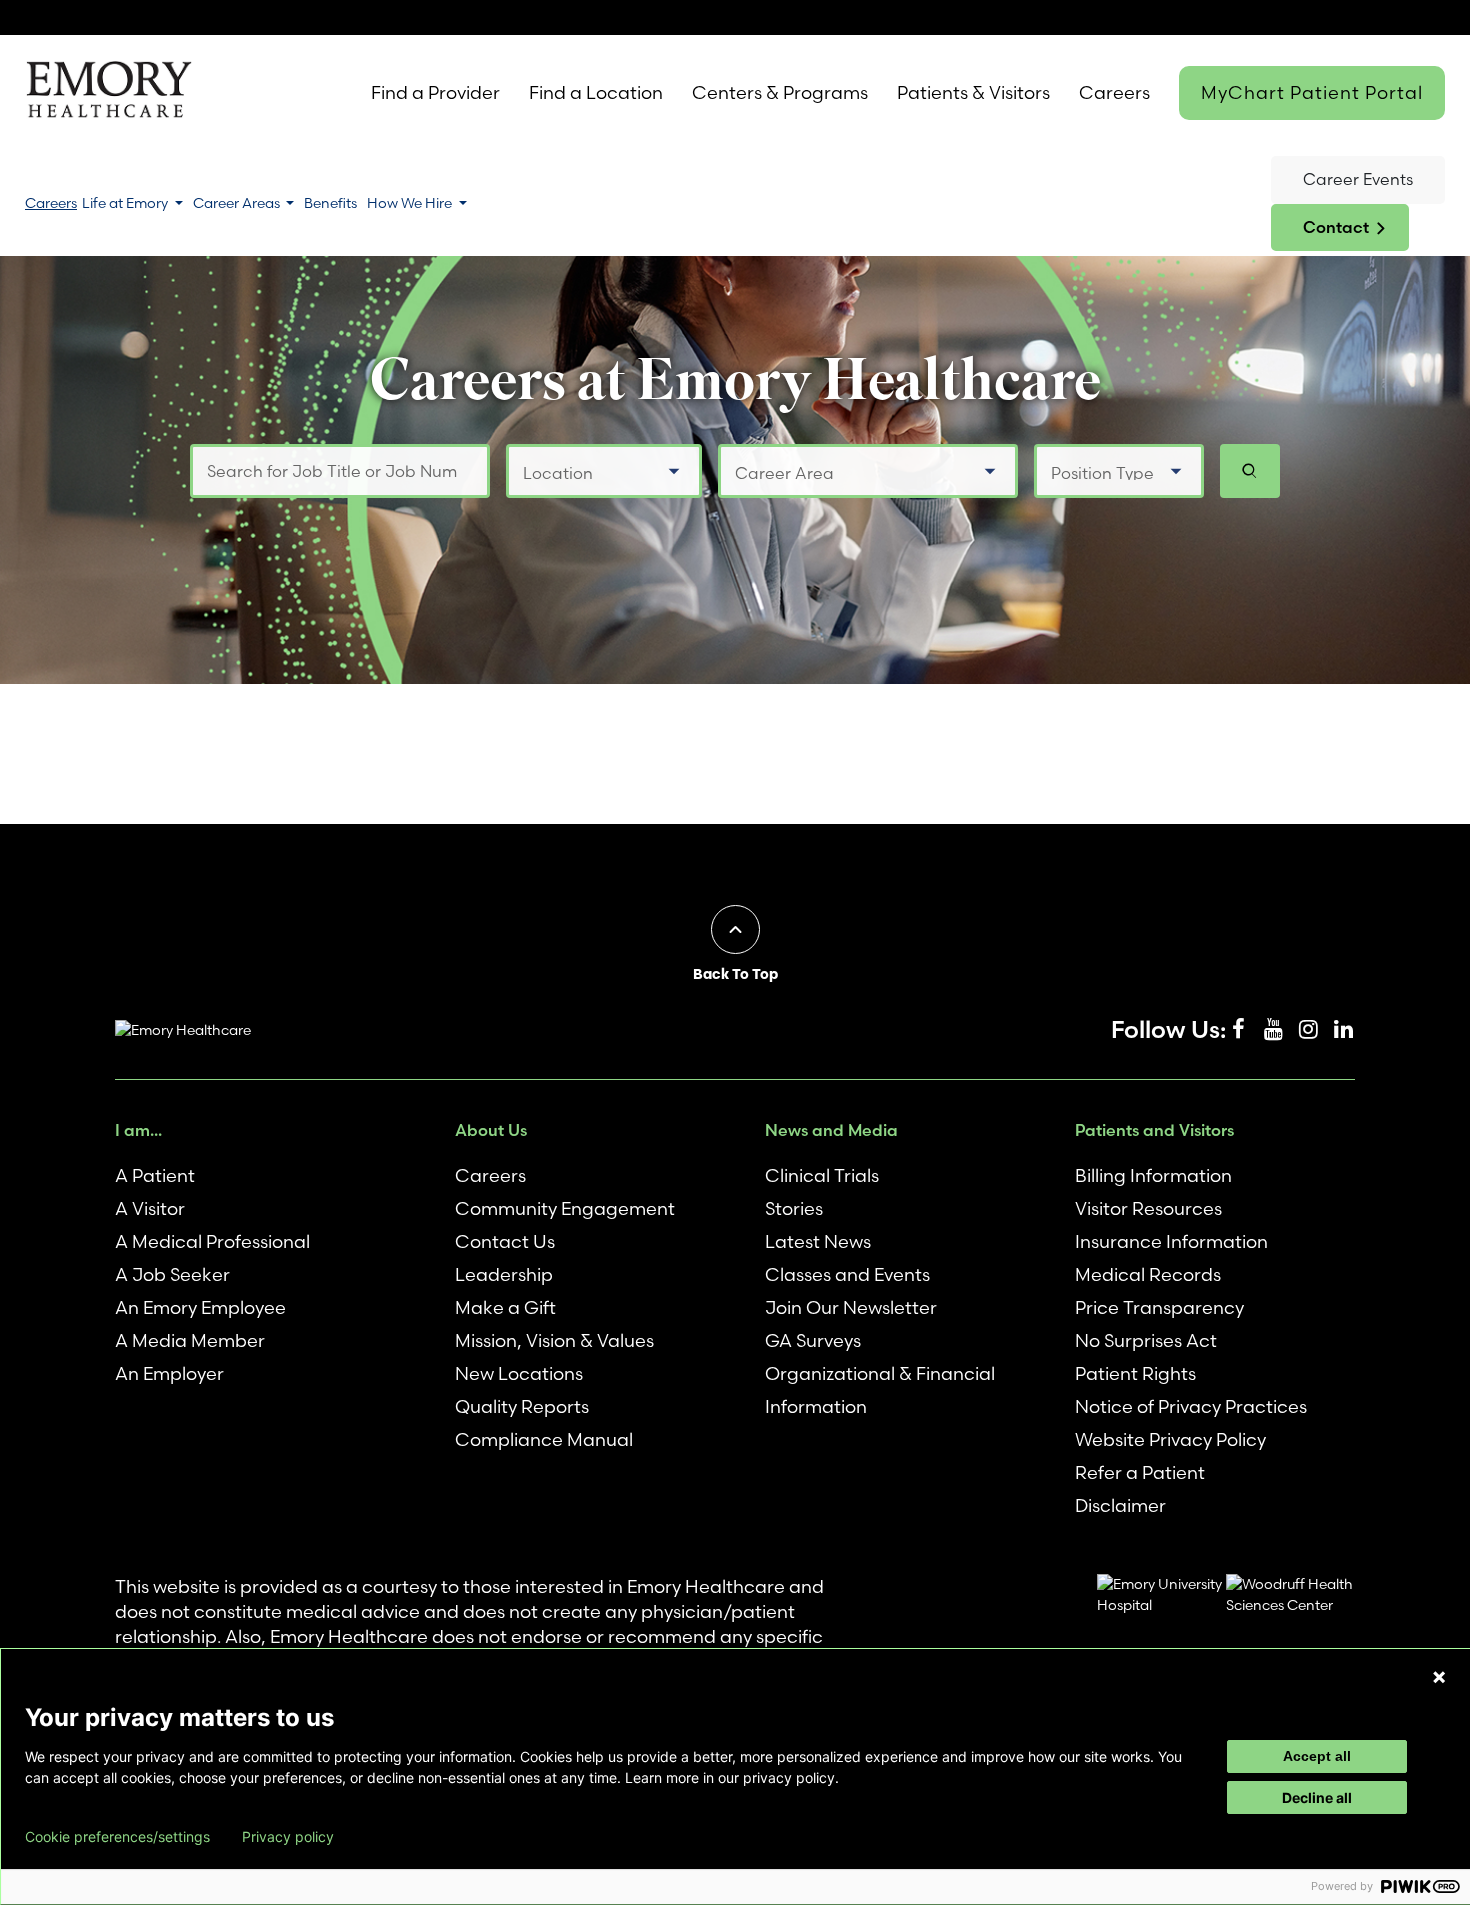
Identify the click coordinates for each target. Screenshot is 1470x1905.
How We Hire (411, 203)
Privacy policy (288, 1837)
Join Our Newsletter (851, 1307)
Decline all (1317, 1797)
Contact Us (505, 1241)
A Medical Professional (212, 1241)
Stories (794, 1208)
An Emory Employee (200, 1307)
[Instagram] (1308, 1030)
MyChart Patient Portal (1312, 92)
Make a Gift (505, 1307)
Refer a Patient (1140, 1472)
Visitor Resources (1148, 1208)
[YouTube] (1273, 1030)
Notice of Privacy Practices (1191, 1406)
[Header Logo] (108, 93)
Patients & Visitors (973, 92)
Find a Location (596, 92)
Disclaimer (1120, 1505)
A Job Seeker (172, 1274)
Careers (1114, 92)
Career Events (1358, 179)
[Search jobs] (1250, 471)
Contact (1336, 227)
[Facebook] (1238, 1030)
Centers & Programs (780, 92)
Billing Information (1153, 1175)
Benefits (330, 203)
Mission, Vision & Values (554, 1340)
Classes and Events (847, 1274)
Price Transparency (1159, 1307)
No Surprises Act (1146, 1340)
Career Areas (238, 203)
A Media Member (190, 1340)
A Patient (155, 1175)
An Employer (169, 1373)
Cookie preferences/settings (117, 1837)
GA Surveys (813, 1340)
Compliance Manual (544, 1439)
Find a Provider (435, 92)
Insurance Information (1171, 1241)
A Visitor (150, 1208)
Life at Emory (126, 203)
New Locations (519, 1373)
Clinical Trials (822, 1175)
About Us (491, 1130)
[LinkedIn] (1343, 1030)
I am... (138, 1130)
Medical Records (1148, 1274)
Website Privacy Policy (1170, 1439)
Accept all (1317, 1756)
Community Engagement (565, 1208)
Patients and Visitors (1154, 1130)
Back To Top (735, 974)
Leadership (504, 1274)
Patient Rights (1135, 1373)
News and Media (831, 1130)
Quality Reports (522, 1406)
